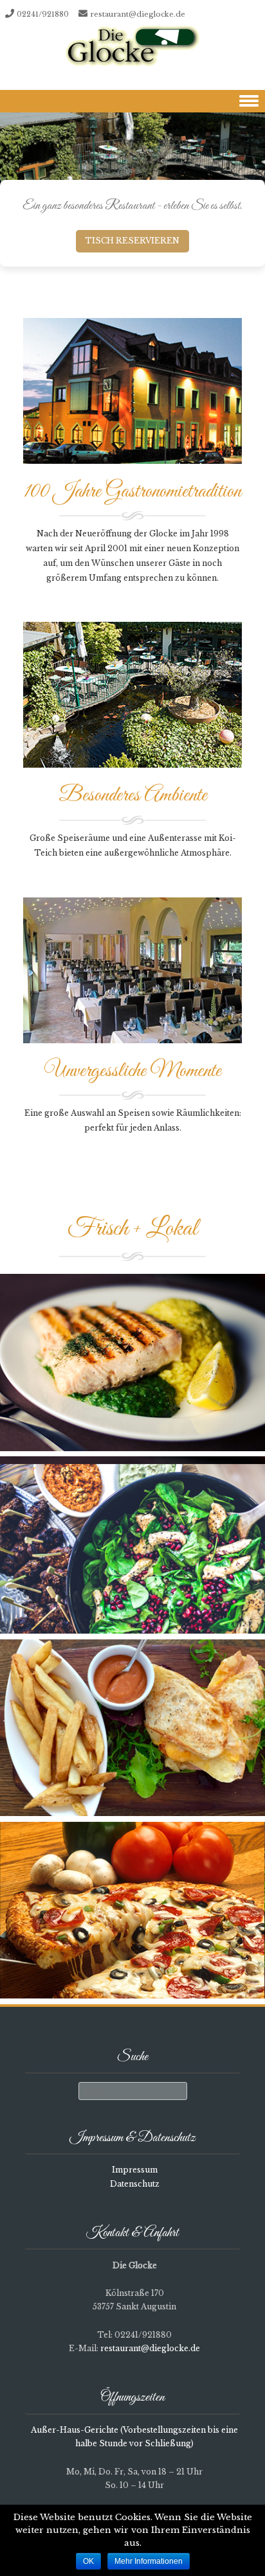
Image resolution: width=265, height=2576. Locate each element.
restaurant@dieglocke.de (138, 14)
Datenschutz (135, 2184)
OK (88, 2561)
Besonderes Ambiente (133, 796)
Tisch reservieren (132, 241)
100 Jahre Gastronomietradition (132, 492)
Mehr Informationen (149, 2561)
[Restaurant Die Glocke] (132, 47)
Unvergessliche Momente (133, 1071)
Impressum (135, 2170)
